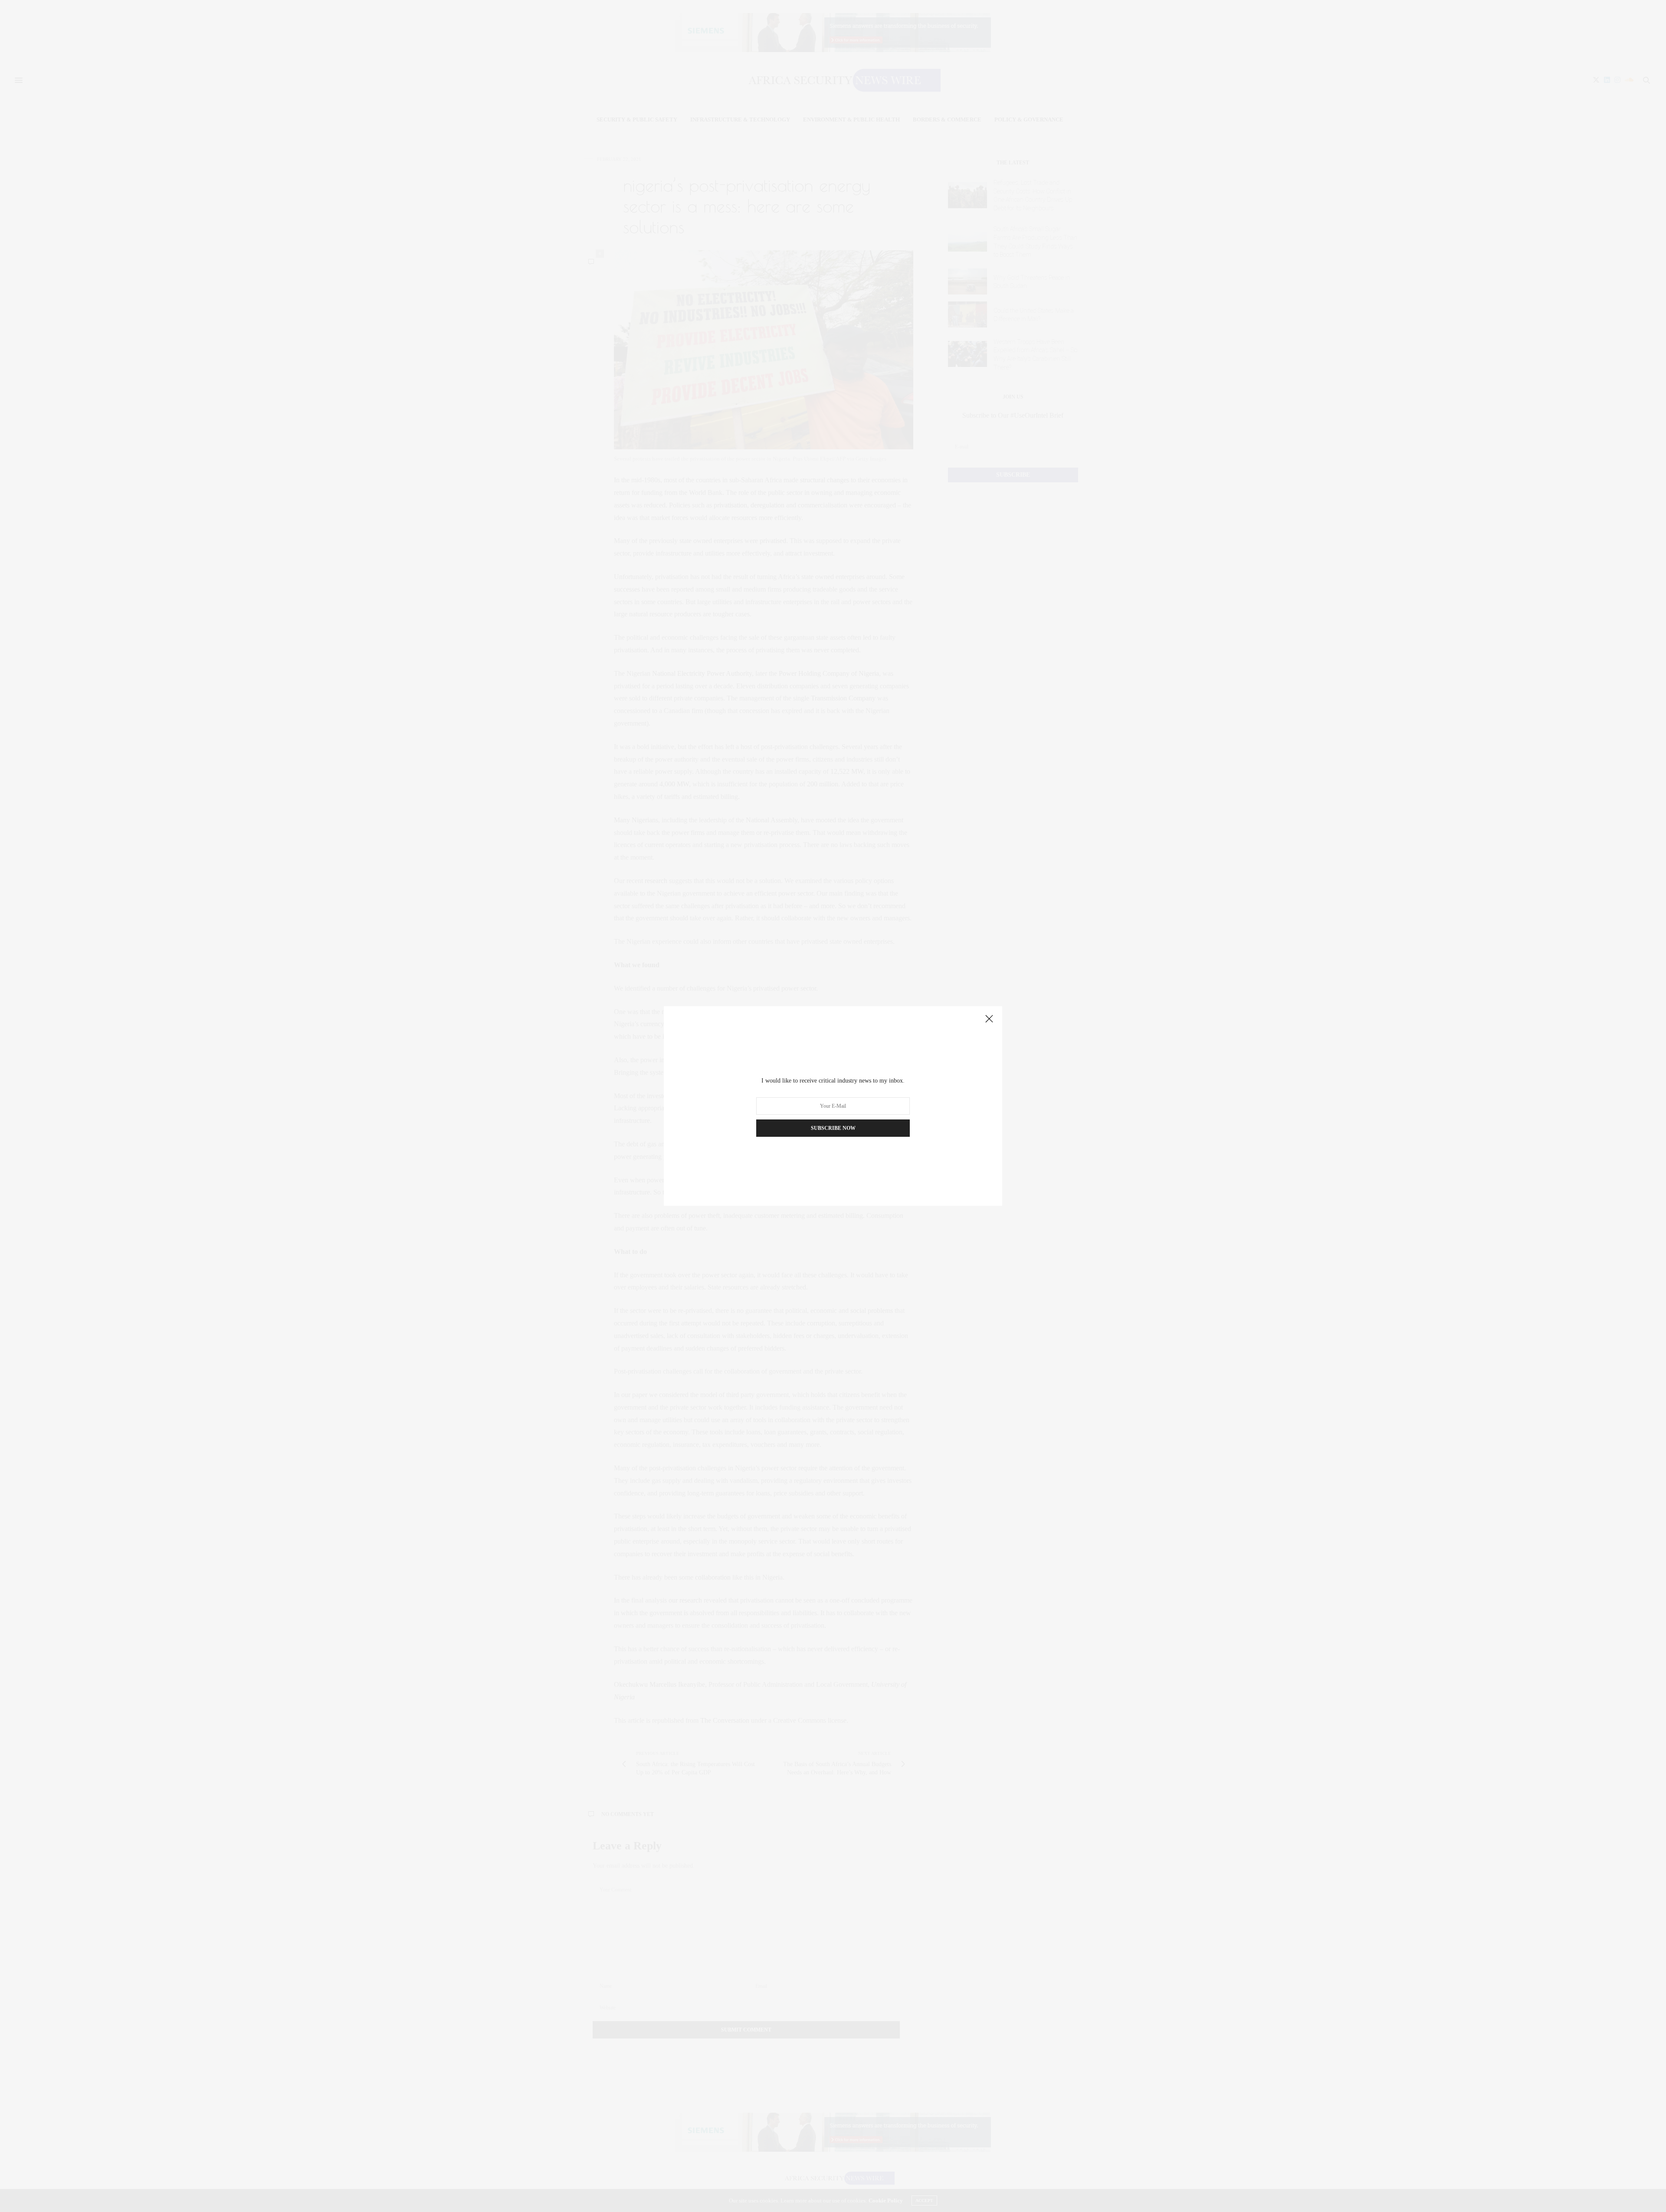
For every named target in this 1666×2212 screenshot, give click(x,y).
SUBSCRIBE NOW (833, 1128)
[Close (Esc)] (989, 1019)
